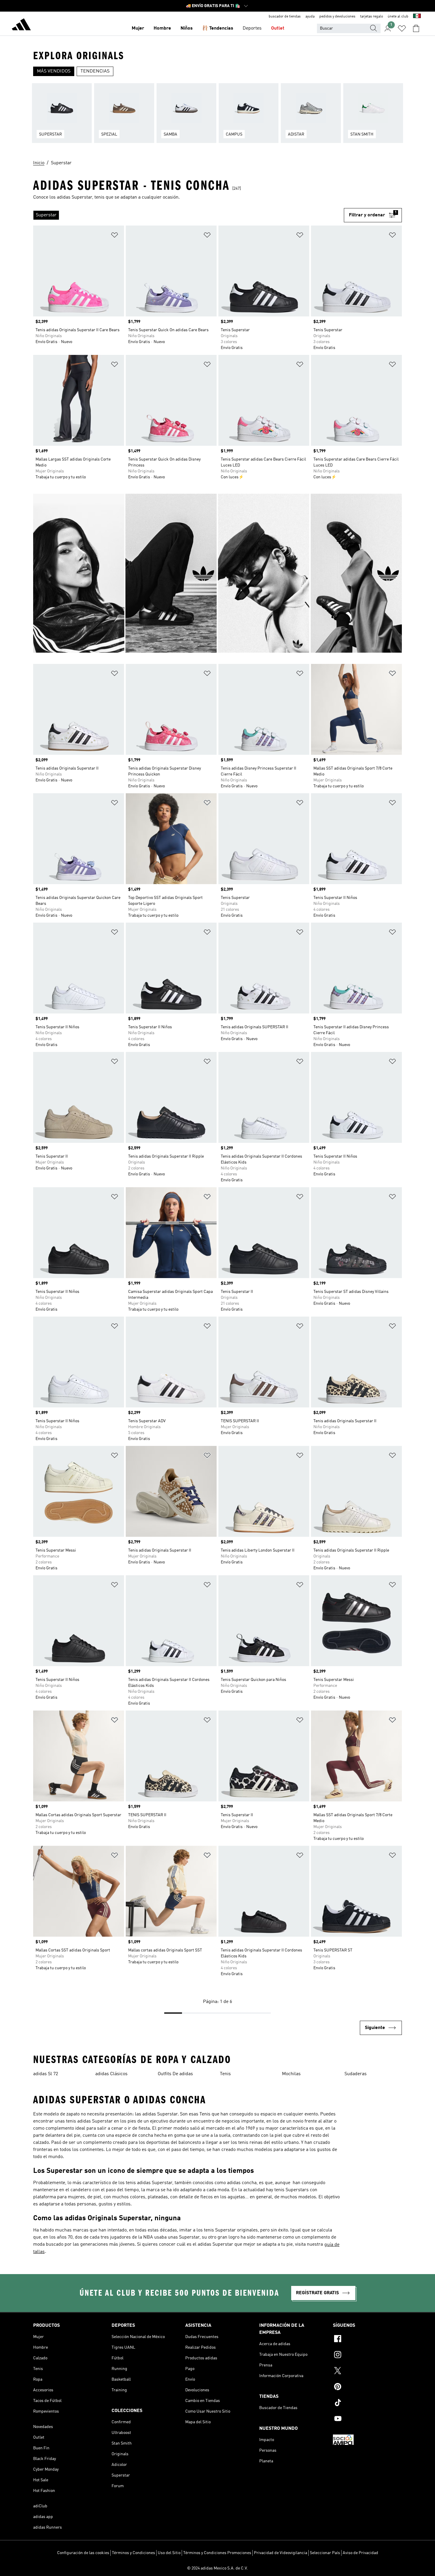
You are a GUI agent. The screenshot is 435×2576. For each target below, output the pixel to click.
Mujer (138, 28)
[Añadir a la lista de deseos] (115, 236)
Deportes (252, 28)
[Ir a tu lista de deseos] (402, 28)
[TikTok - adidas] (367, 2403)
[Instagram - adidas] (367, 2355)
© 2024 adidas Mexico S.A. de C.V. (217, 2568)
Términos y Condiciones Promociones (217, 2553)
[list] (217, 117)
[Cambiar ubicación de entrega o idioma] (417, 17)
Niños (187, 28)
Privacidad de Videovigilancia (281, 2553)
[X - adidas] (367, 2371)
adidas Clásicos (111, 2074)
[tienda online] (21, 25)
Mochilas (291, 2074)
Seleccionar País (325, 2553)
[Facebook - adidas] (367, 2340)
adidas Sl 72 (46, 2074)
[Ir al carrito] (416, 28)
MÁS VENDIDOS (54, 71)
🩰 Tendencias (218, 28)
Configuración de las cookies (83, 2553)
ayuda (310, 17)
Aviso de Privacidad (360, 2553)
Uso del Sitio (169, 2553)
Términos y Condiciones (133, 2553)
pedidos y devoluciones (337, 17)
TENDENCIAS (95, 71)
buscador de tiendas (285, 17)
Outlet (278, 28)
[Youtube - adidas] (367, 2419)
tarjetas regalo (372, 17)
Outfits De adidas (175, 2074)
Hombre (162, 28)
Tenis (225, 2074)
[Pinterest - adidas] (367, 2387)
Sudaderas (356, 2074)
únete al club (398, 17)
